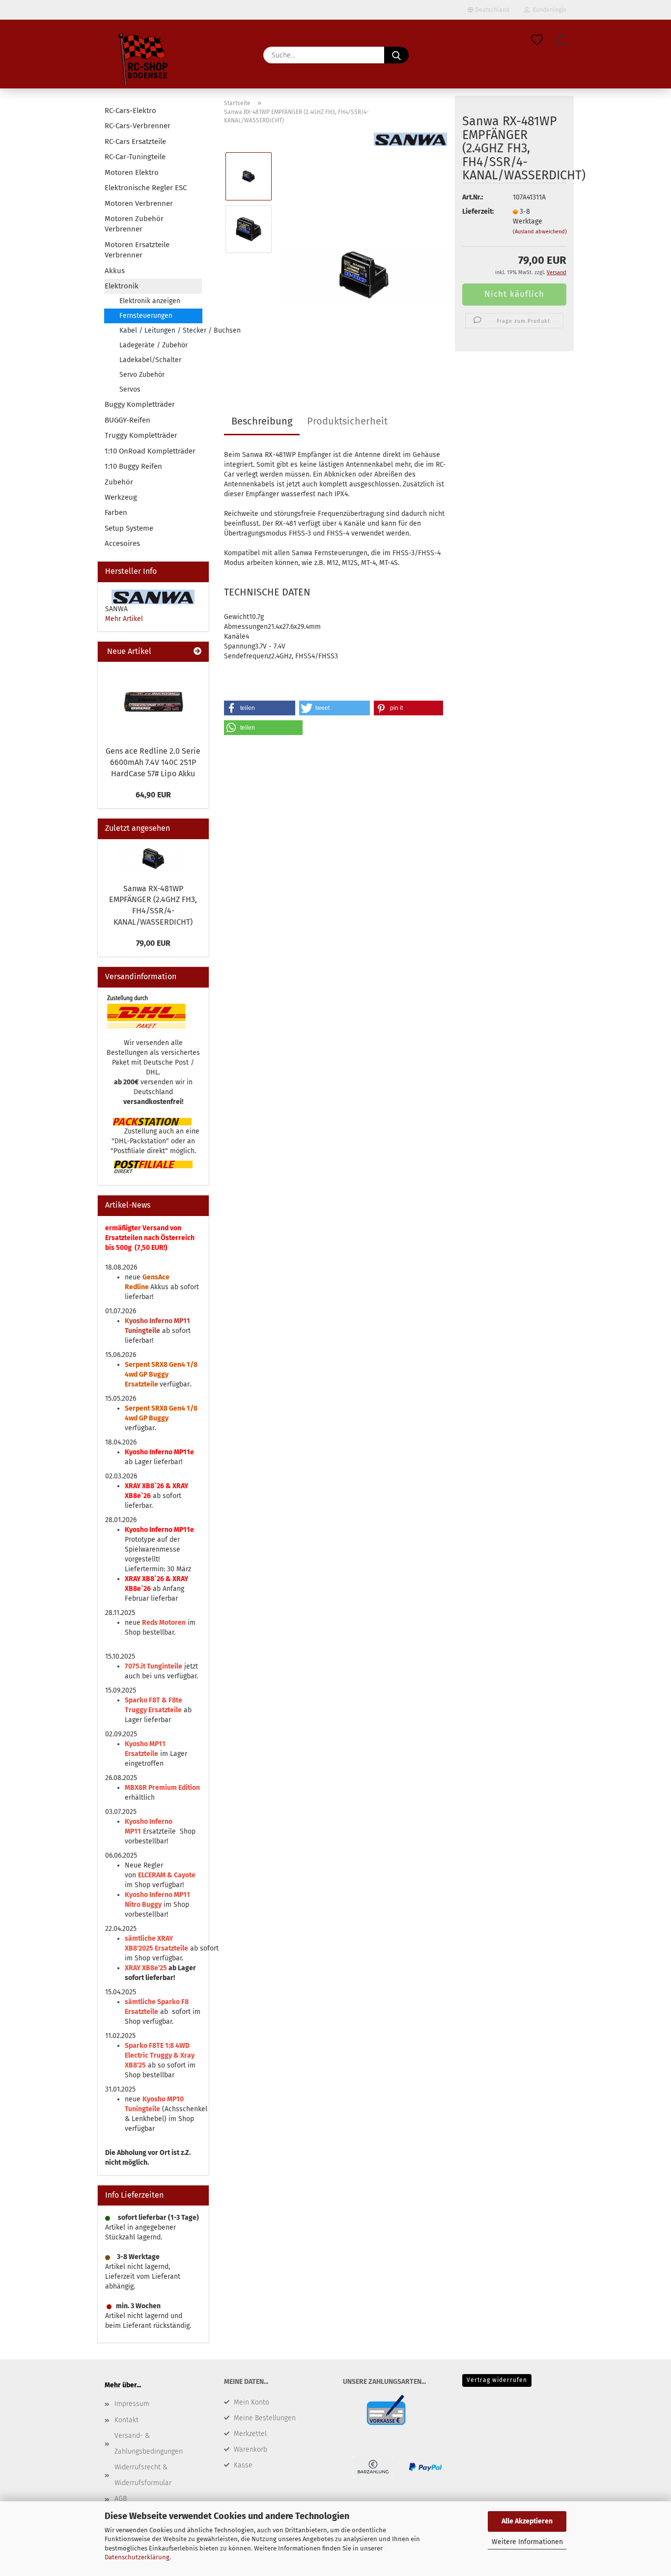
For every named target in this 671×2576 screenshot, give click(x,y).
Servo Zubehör (142, 375)
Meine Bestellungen (265, 2418)
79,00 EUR (153, 943)
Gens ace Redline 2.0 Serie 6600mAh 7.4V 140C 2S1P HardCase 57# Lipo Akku (153, 762)
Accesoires (122, 543)
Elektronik (122, 286)
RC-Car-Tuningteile (135, 157)
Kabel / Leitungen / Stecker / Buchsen (161, 330)
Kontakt (126, 2420)
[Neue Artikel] (197, 652)
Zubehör (119, 482)
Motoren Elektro (132, 172)
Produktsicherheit (347, 421)
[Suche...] (396, 55)
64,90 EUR (153, 795)
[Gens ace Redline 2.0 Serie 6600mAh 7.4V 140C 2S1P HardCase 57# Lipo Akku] (153, 701)
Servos (130, 389)
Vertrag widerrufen (497, 2380)
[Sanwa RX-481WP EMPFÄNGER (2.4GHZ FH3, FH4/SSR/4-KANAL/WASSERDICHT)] (364, 255)
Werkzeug (121, 497)
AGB (121, 2499)
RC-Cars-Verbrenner (138, 126)
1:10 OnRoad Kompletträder (150, 451)
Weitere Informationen (527, 2542)
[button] (561, 40)
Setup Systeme (129, 528)
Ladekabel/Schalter (150, 360)
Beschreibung (262, 421)
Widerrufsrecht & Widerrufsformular (143, 2475)
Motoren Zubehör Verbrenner (134, 224)
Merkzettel (250, 2434)
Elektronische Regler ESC (146, 188)
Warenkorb (251, 2449)
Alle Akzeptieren (527, 2521)
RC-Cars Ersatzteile (135, 142)
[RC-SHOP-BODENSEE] (144, 61)
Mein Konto (252, 2402)
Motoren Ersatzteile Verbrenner (137, 250)
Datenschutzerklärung (137, 2557)
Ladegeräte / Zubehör (154, 345)
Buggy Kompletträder (140, 404)
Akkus (115, 271)
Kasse (243, 2465)
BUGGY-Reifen (127, 420)
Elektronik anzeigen (150, 301)
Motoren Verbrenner (139, 203)
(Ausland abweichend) (540, 232)
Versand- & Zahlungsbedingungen (149, 2444)
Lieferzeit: (478, 212)
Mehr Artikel (124, 619)
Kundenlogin (548, 10)
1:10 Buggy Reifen (133, 466)
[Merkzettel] (537, 40)
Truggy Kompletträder (141, 435)
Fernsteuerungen (146, 316)
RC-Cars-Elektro (130, 111)
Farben (116, 512)
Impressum (132, 2404)
